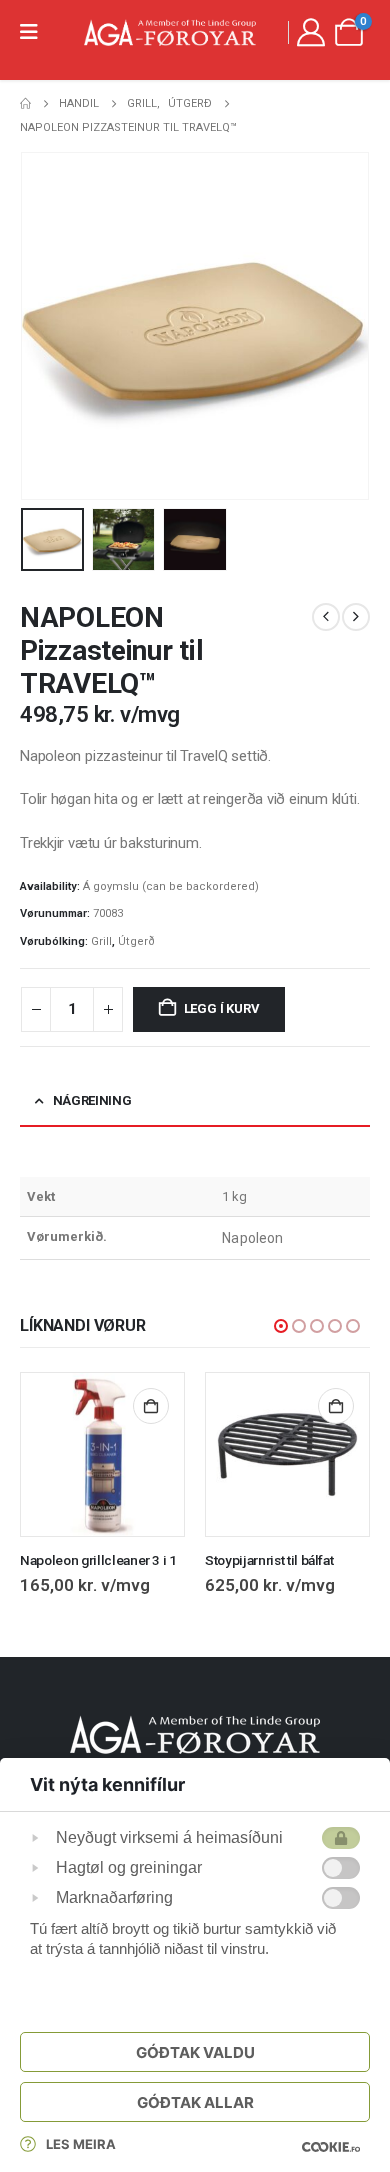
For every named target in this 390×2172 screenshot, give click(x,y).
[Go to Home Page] (25, 104)
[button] (45, 326)
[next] (356, 617)
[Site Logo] (170, 32)
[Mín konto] (311, 32)
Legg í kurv (222, 1008)
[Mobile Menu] (35, 32)
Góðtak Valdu (195, 2052)
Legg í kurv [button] (151, 1406)
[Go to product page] (102, 1454)
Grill (101, 941)
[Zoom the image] (195, 1726)
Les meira (81, 2144)
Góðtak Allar (195, 2102)
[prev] (326, 617)
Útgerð (136, 941)
